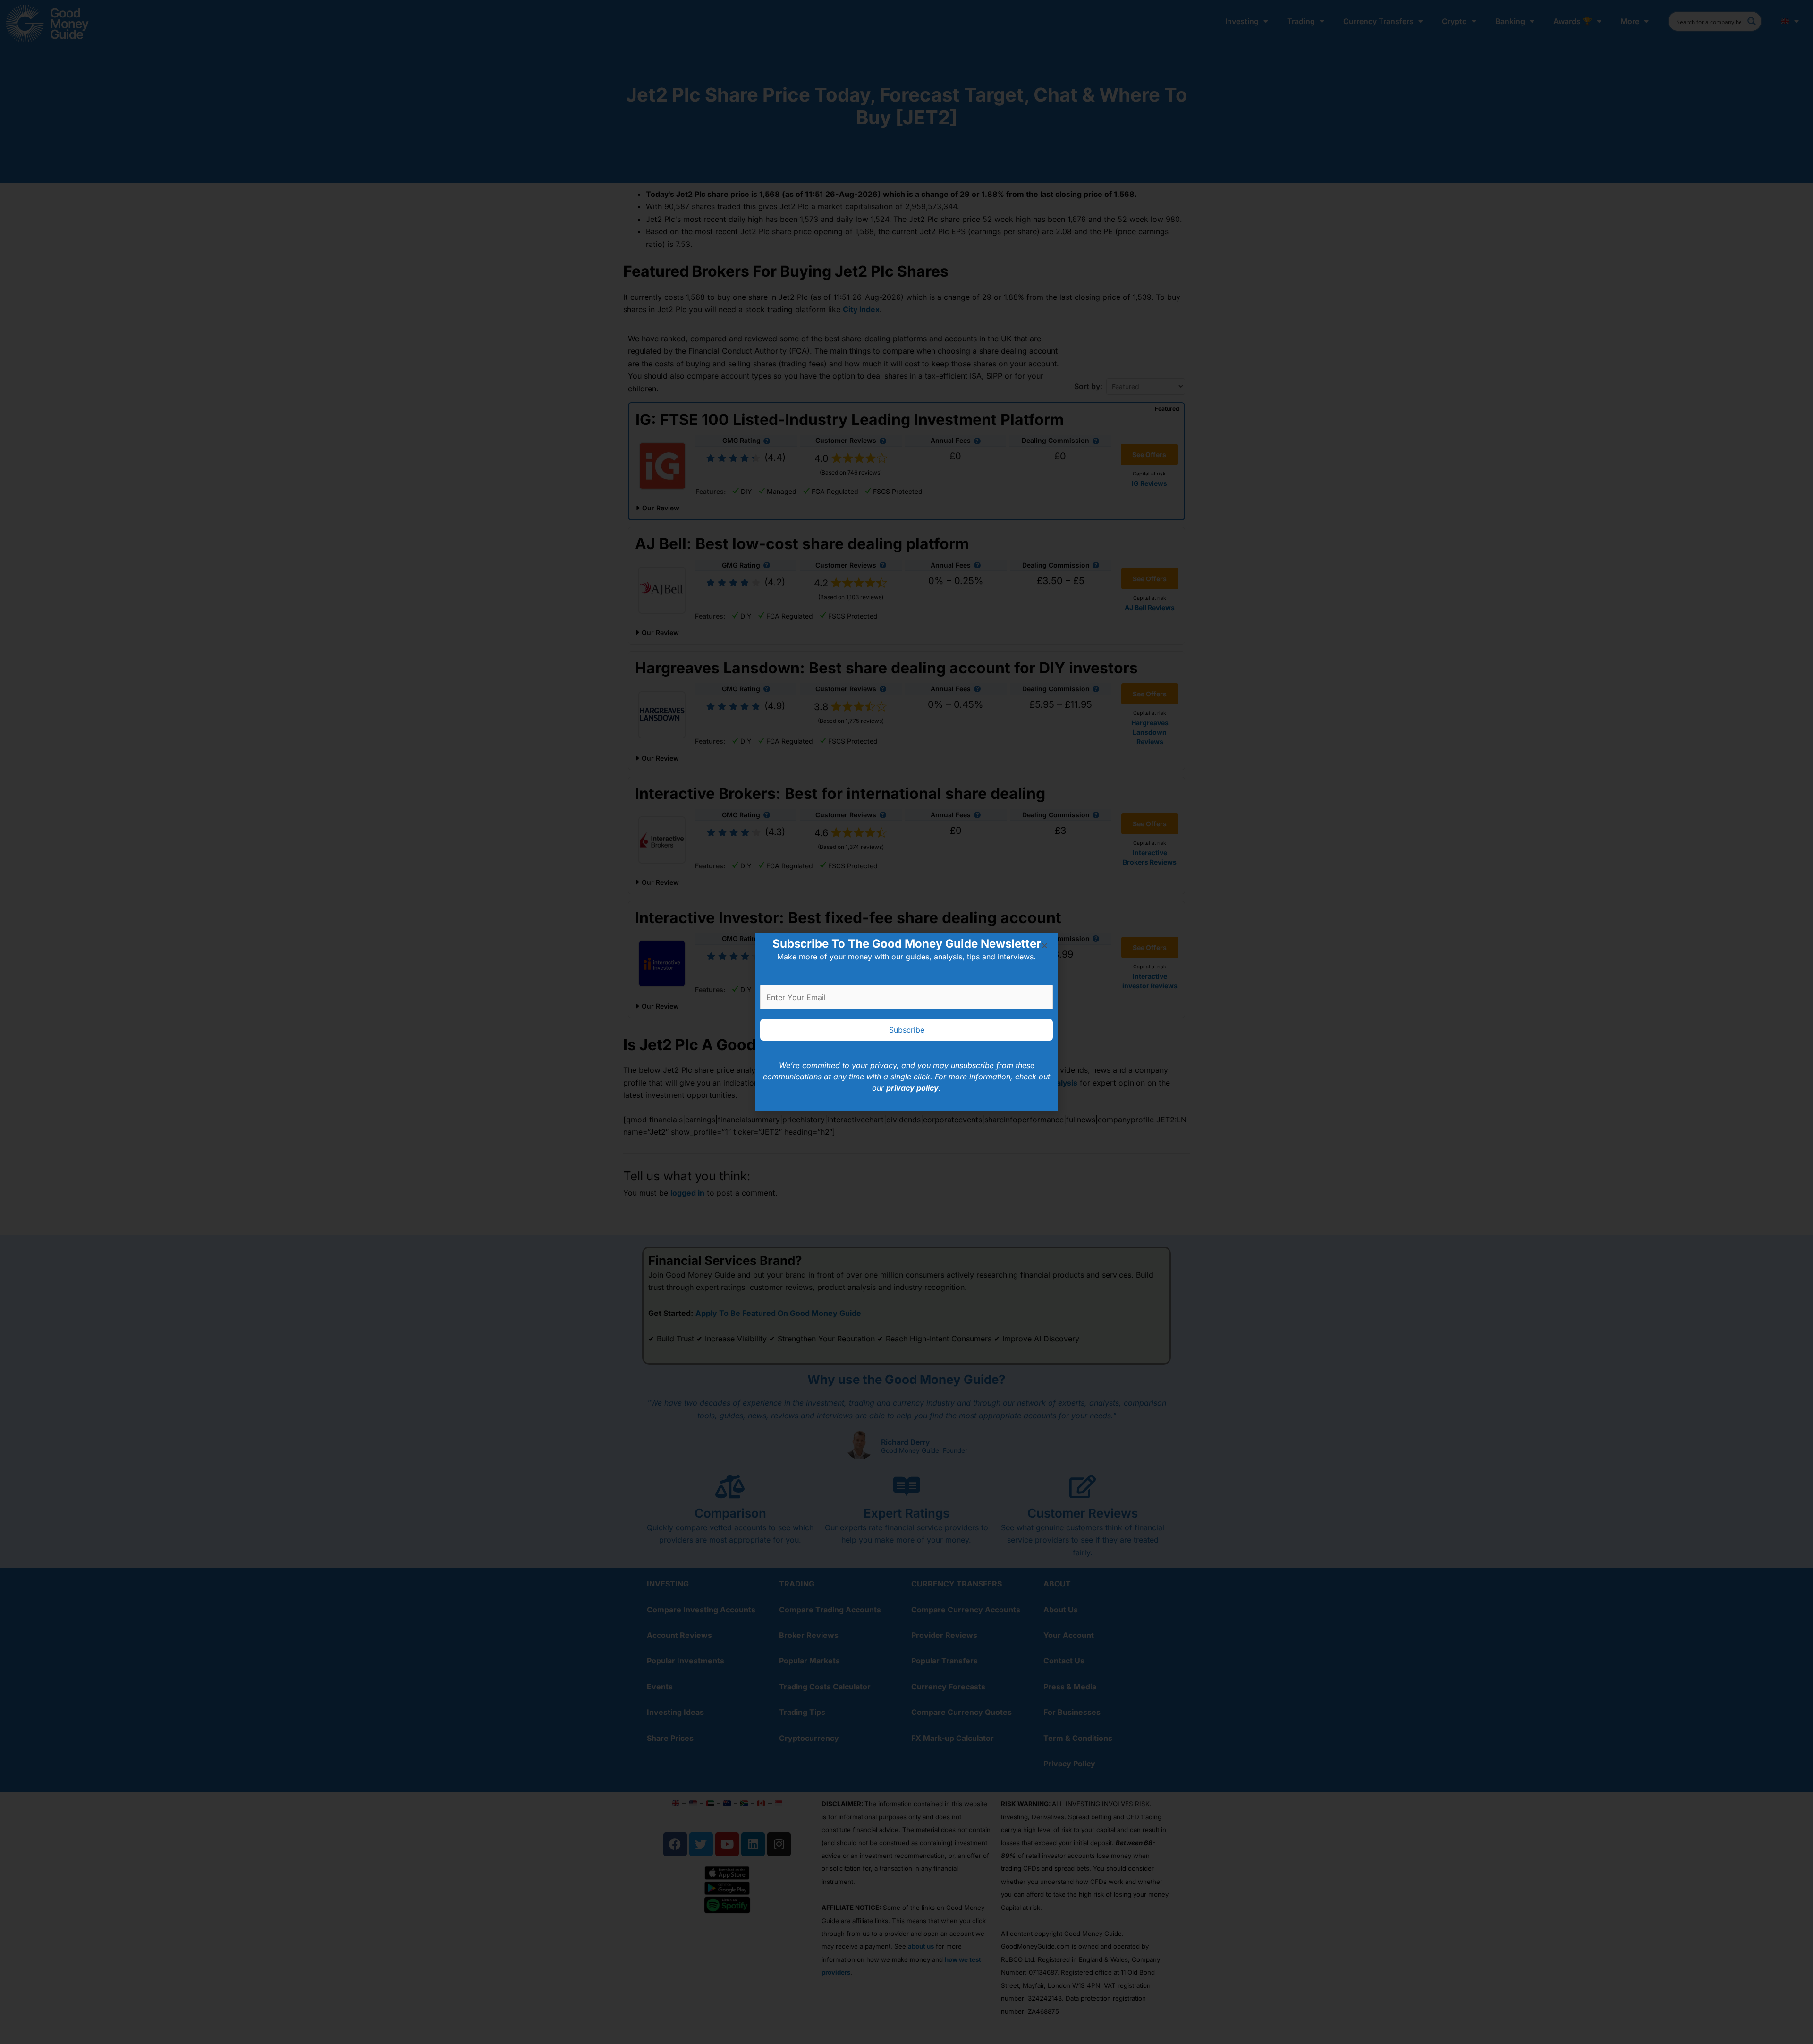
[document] (906, 1022)
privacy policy (912, 1088)
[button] (1045, 946)
